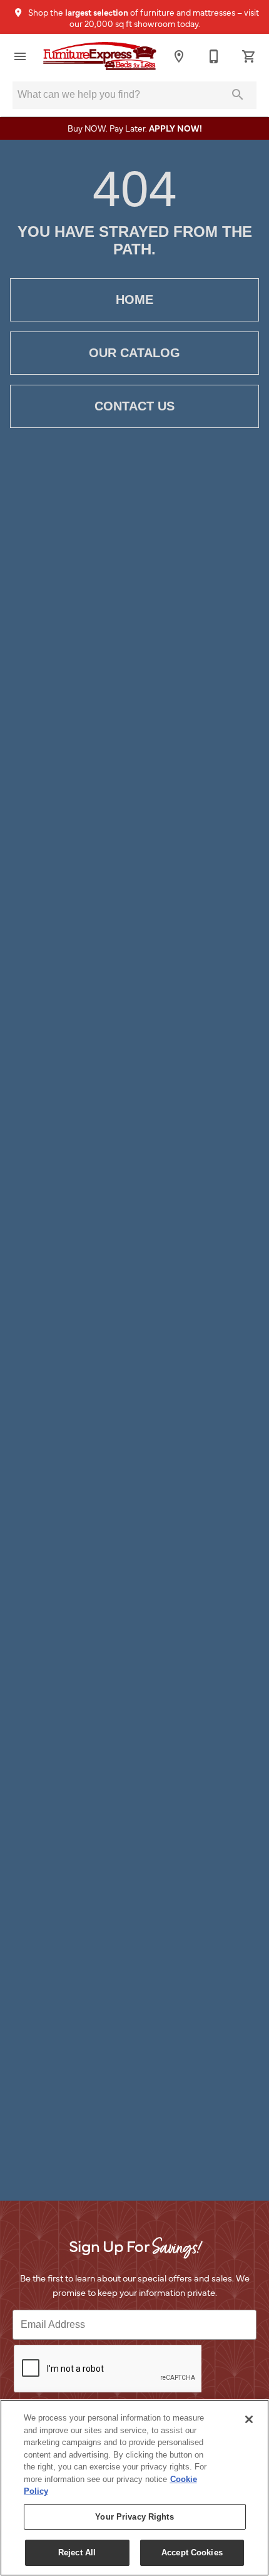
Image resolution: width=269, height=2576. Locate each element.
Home (134, 300)
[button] (20, 56)
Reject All (77, 2553)
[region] (134, 2488)
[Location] (179, 56)
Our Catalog (134, 353)
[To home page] (99, 56)
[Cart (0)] (249, 56)
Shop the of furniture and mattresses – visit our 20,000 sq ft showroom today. (143, 18)
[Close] (249, 2419)
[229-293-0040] (214, 56)
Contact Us (134, 406)
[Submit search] (238, 95)
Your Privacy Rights (134, 2517)
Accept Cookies (192, 2553)
